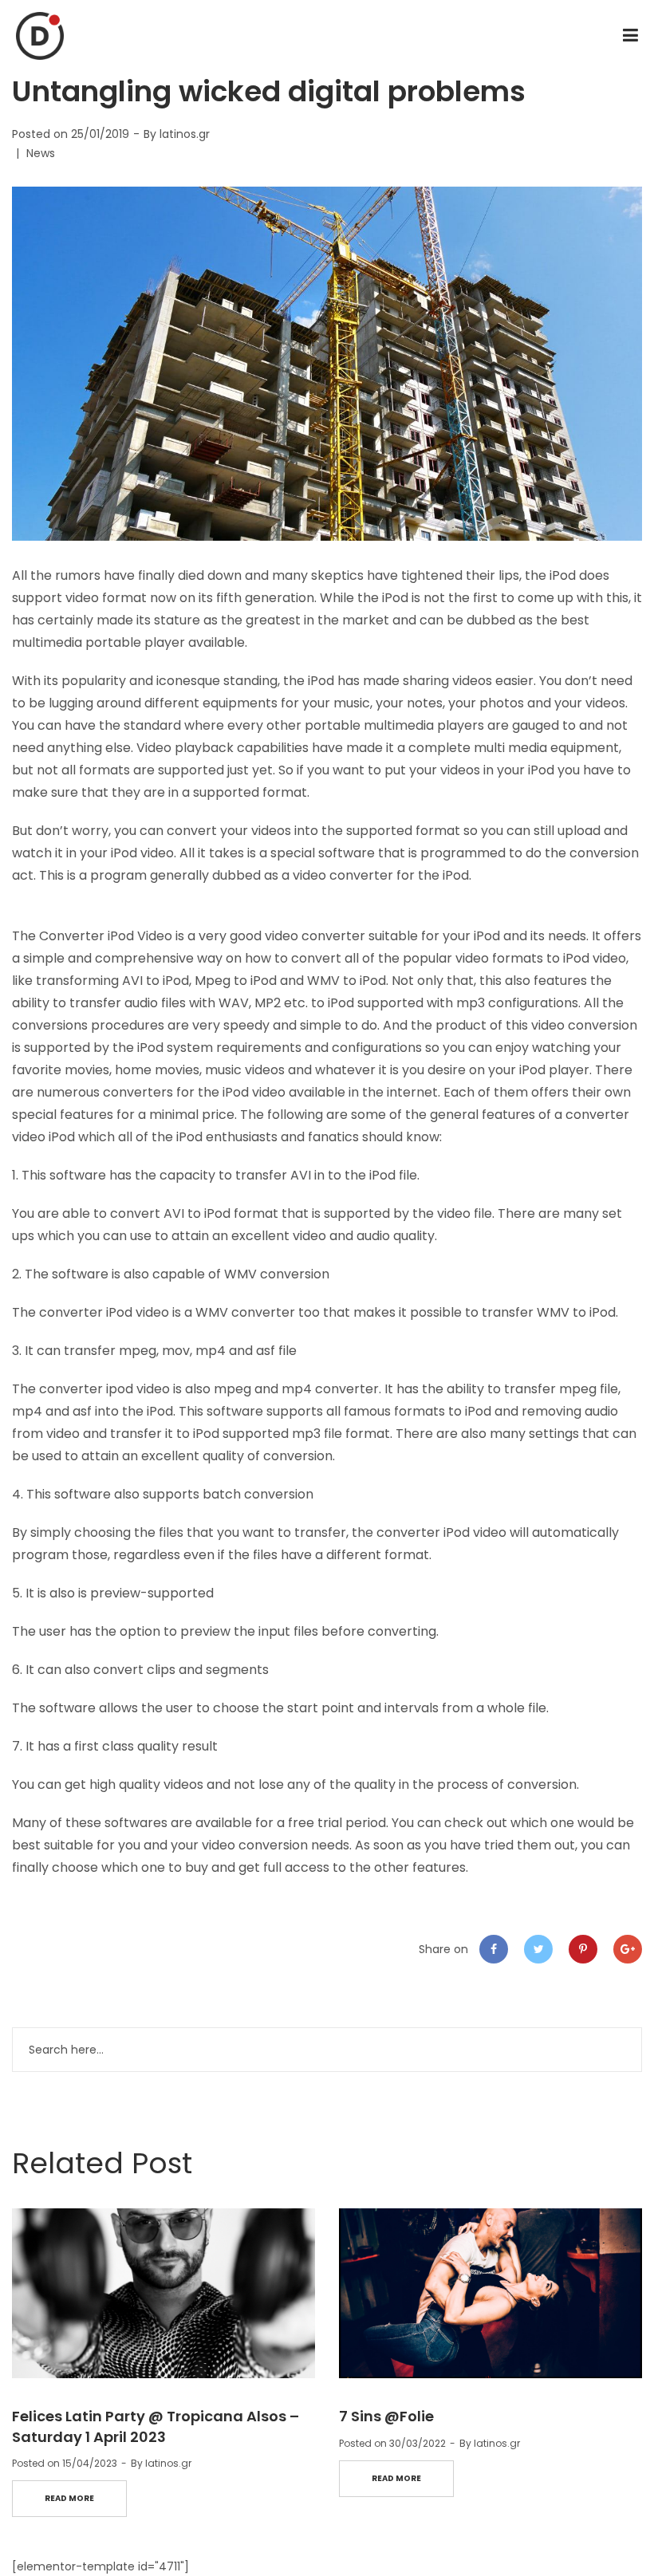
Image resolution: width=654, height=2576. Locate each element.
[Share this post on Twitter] (538, 1949)
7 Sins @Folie (386, 2416)
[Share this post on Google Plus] (628, 1949)
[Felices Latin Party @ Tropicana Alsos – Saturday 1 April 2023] (163, 2294)
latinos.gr (185, 134)
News (41, 153)
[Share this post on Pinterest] (583, 1949)
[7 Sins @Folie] (490, 2294)
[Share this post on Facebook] (494, 1949)
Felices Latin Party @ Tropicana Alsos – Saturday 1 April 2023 (156, 2426)
